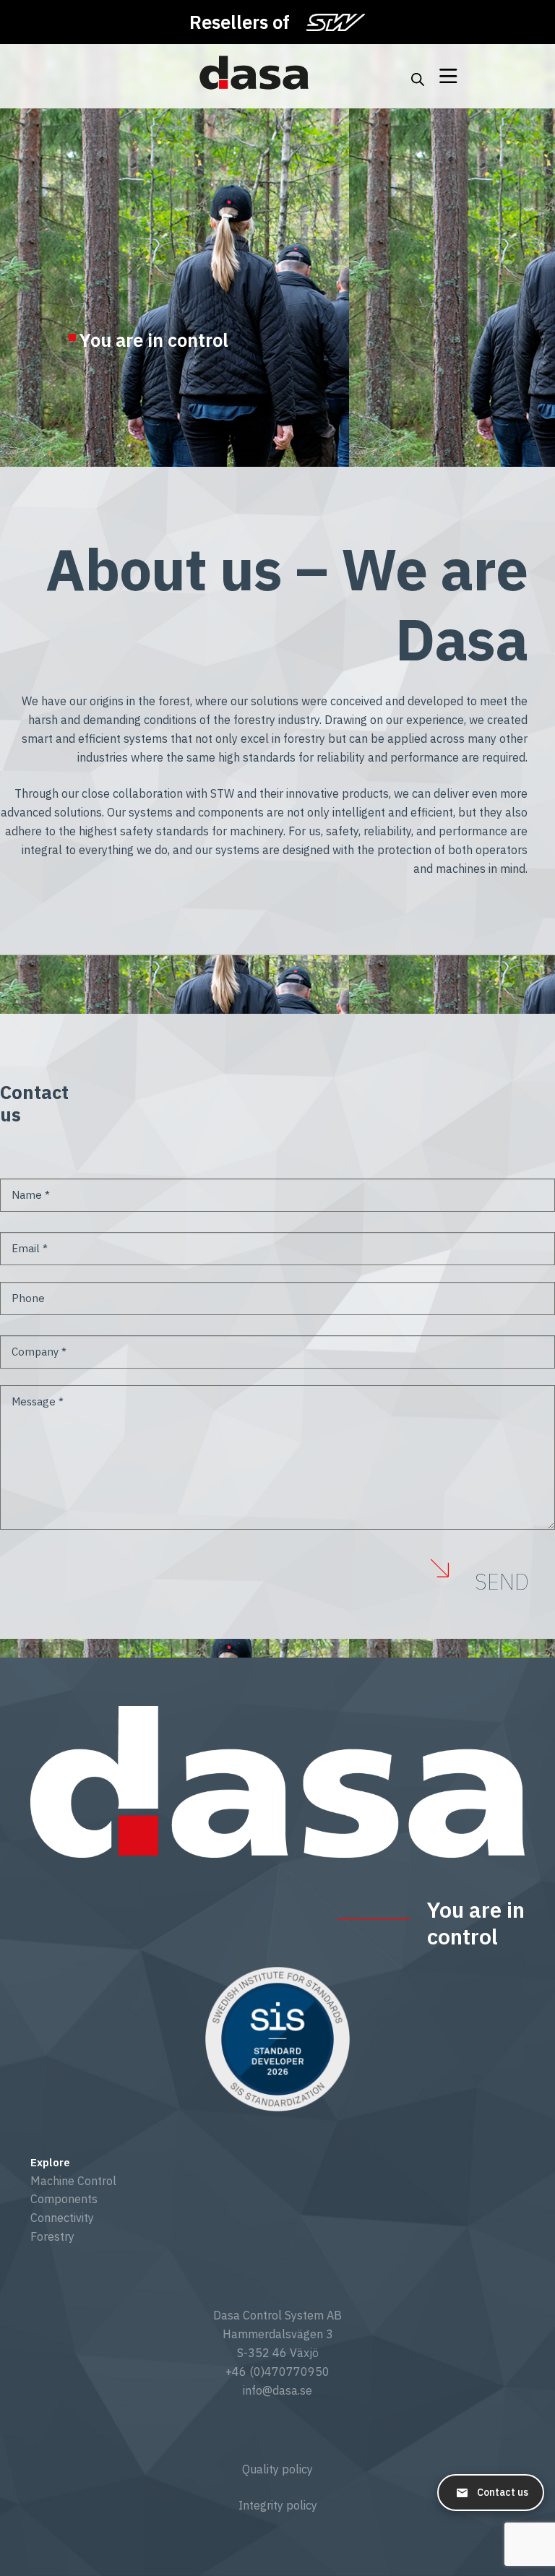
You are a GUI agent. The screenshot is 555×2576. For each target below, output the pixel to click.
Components (64, 2199)
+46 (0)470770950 (277, 2372)
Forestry (52, 2236)
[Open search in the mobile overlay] (418, 77)
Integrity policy (278, 2505)
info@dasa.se (277, 2390)
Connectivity (62, 2218)
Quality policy (277, 2469)
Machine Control (73, 2181)
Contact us (503, 2492)
